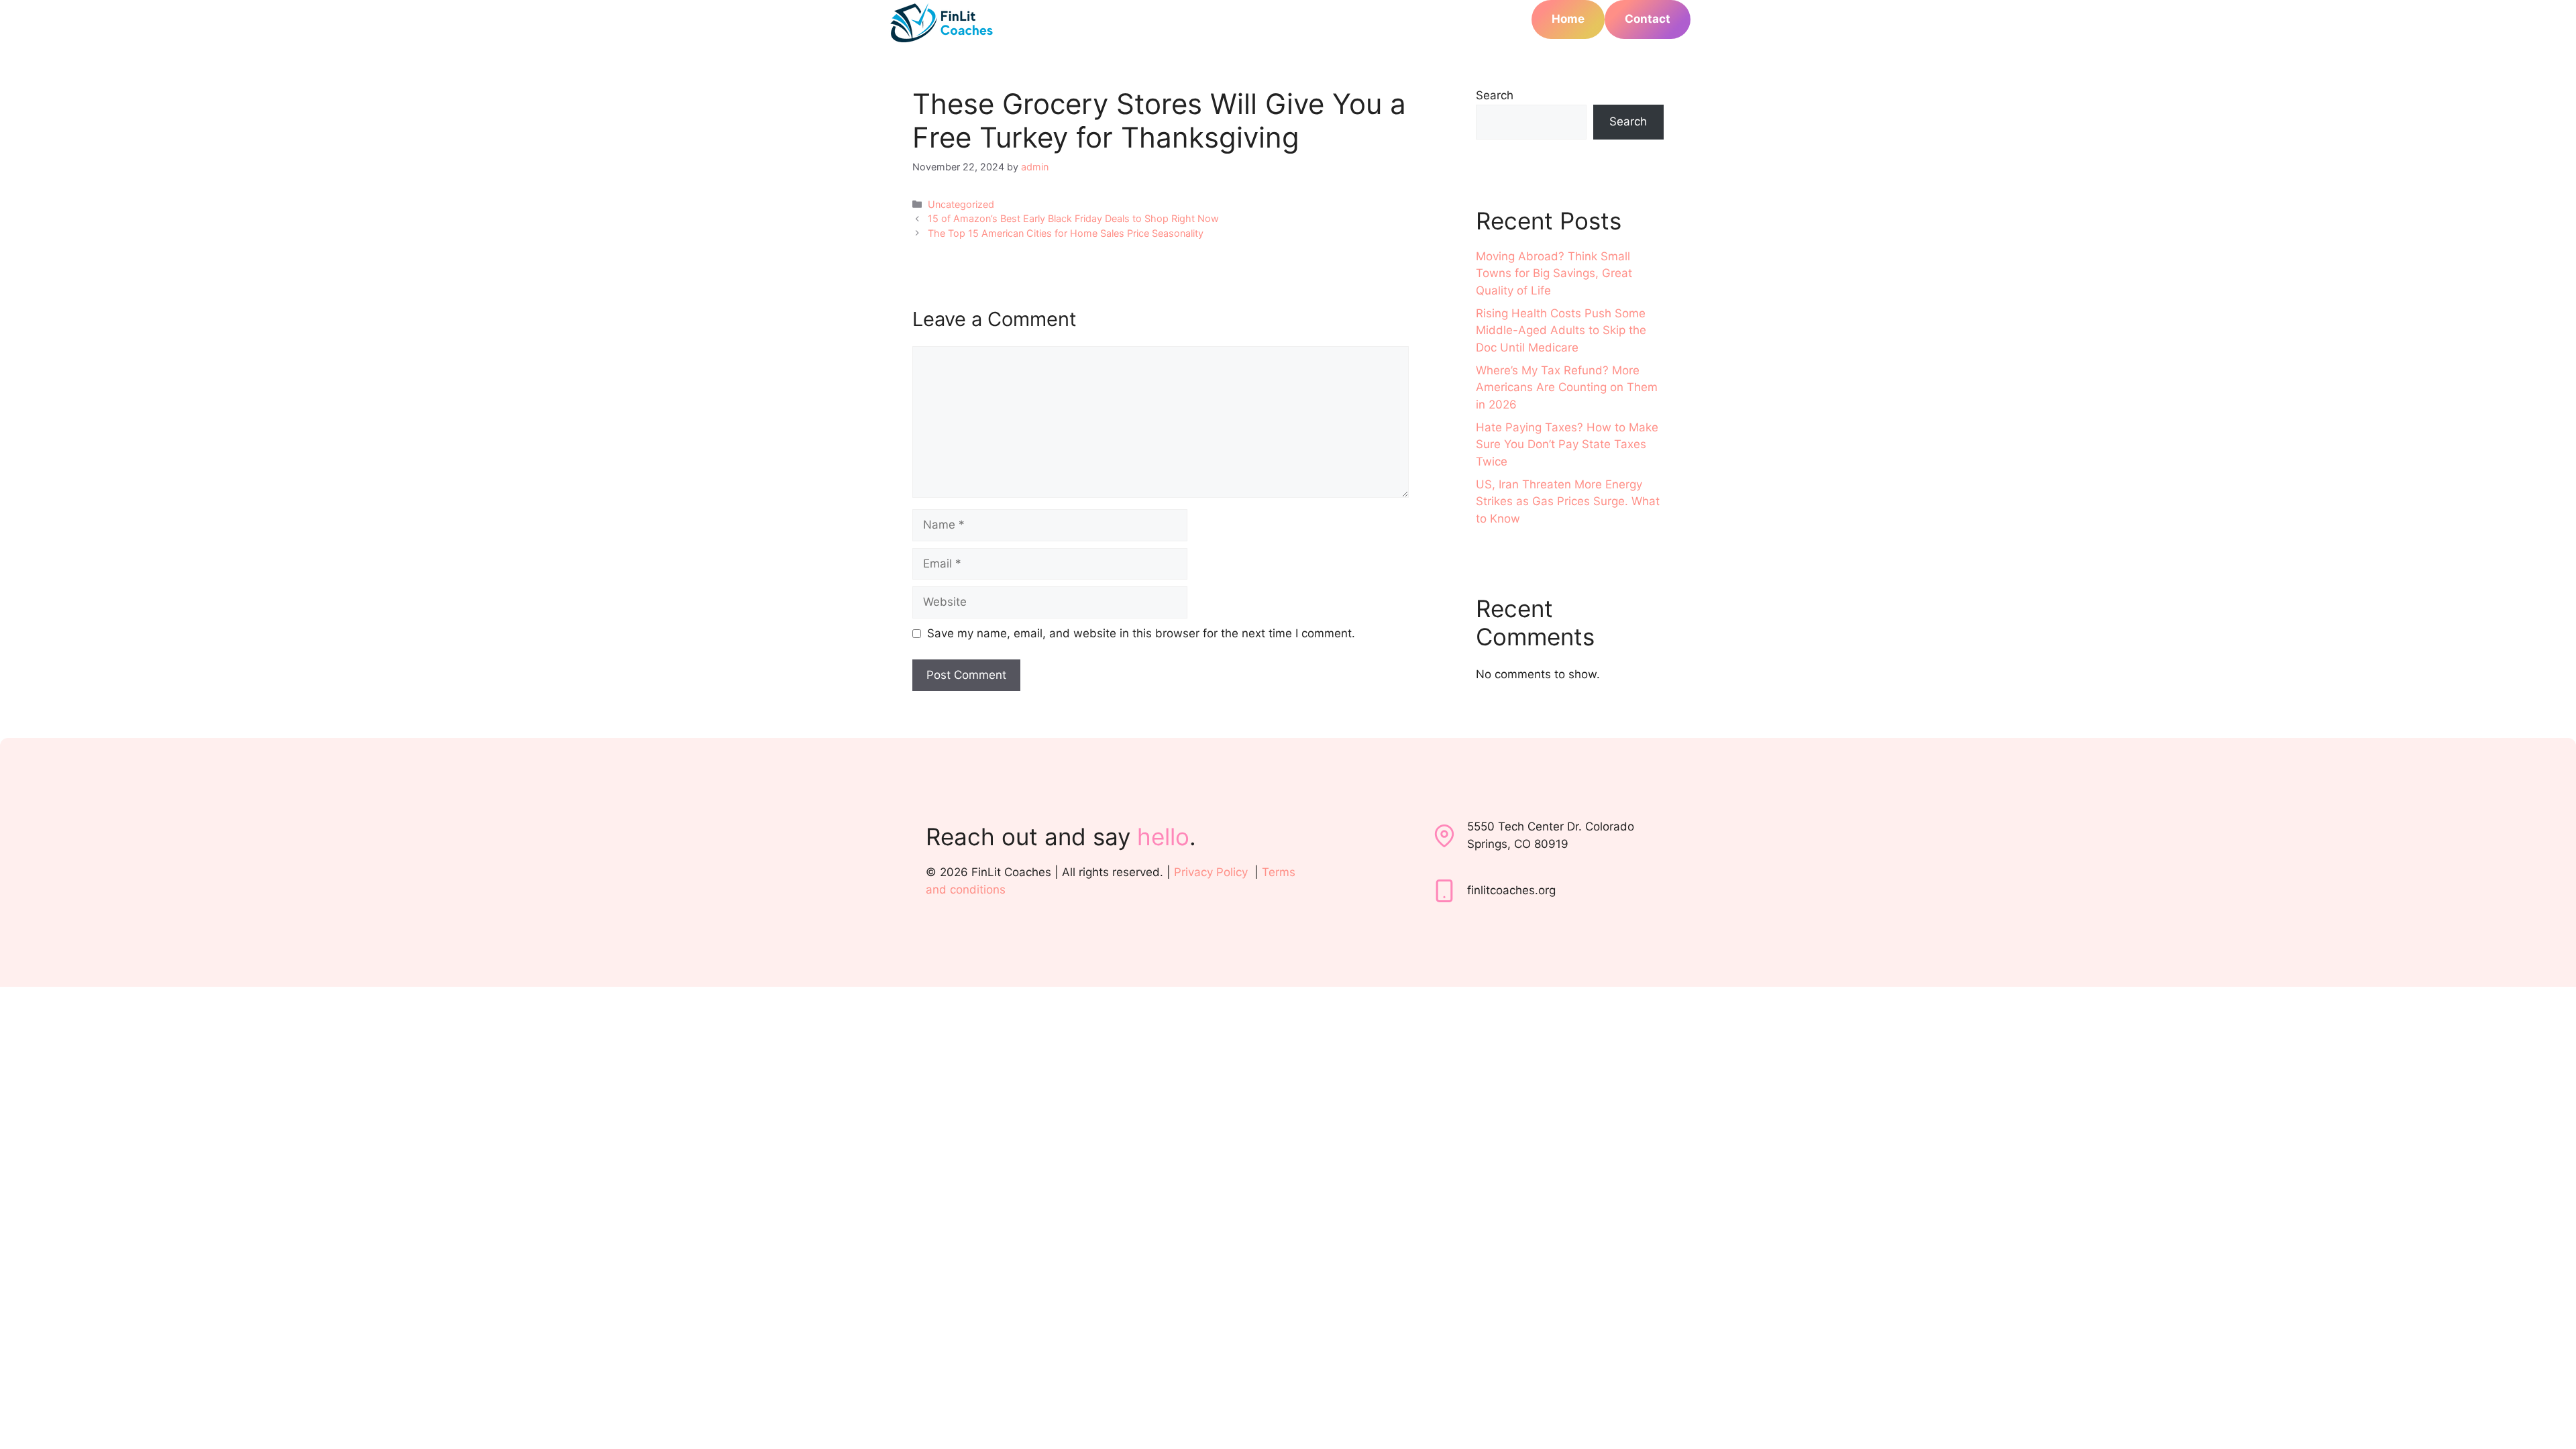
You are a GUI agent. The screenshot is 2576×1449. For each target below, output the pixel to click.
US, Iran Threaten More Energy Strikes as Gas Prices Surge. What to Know (1568, 501)
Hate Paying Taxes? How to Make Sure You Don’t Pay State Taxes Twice (1567, 444)
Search (1495, 95)
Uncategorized (961, 204)
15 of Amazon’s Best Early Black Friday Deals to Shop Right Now (1073, 218)
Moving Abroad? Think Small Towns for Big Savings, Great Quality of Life (1554, 273)
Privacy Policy (1211, 872)
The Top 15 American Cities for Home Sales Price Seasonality (1066, 233)
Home (1568, 19)
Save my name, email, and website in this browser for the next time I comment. (1141, 633)
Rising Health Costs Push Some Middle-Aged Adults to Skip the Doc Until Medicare (1561, 330)
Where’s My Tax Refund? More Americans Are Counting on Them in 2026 (1567, 387)
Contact (1648, 19)
